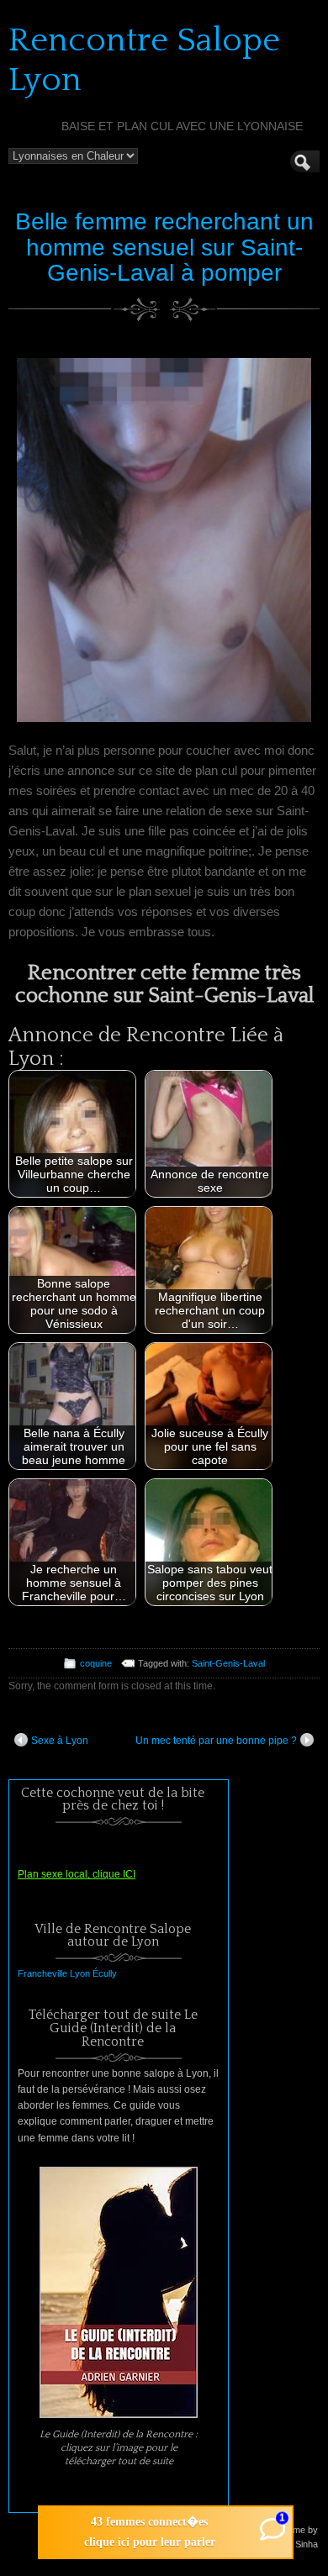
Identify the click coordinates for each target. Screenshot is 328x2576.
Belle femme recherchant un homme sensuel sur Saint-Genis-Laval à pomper (164, 248)
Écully (105, 1973)
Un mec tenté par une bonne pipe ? (216, 1741)
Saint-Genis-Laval (228, 1663)
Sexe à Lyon (60, 1741)
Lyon (80, 1973)
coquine (96, 1663)
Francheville (42, 1973)
